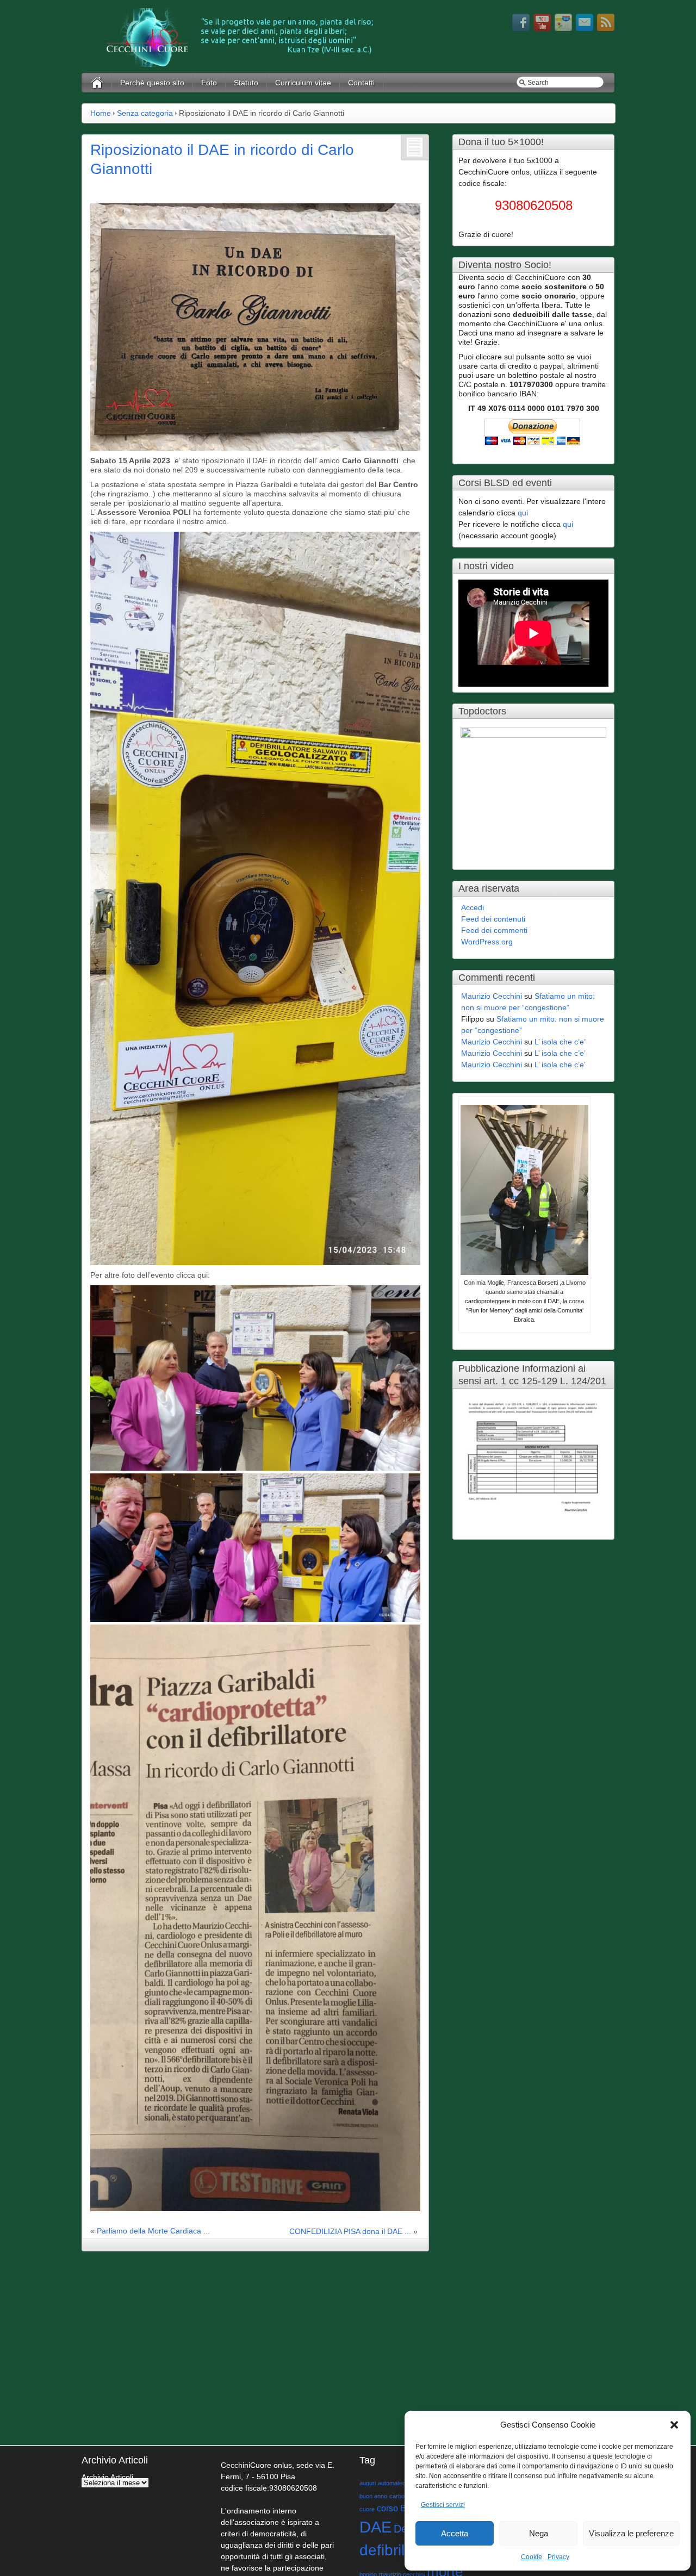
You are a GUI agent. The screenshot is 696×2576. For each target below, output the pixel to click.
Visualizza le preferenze (631, 2533)
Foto (209, 83)
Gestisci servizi (443, 2505)
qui (523, 513)
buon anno (373, 2496)
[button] (674, 2425)
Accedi (473, 907)
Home (101, 113)
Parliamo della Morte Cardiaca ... (153, 2231)
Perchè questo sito (152, 83)
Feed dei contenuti (493, 919)
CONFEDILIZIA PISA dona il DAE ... (350, 2231)
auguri (368, 2483)
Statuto (246, 83)
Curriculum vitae (303, 83)
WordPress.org (487, 942)
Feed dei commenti (494, 930)
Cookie (532, 2557)
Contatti (361, 83)
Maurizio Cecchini (492, 996)
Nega (539, 2533)
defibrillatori (399, 2550)
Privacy (558, 2557)
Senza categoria (145, 113)
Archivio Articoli (107, 2477)
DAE (375, 2527)
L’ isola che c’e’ (560, 1042)
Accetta (455, 2533)
